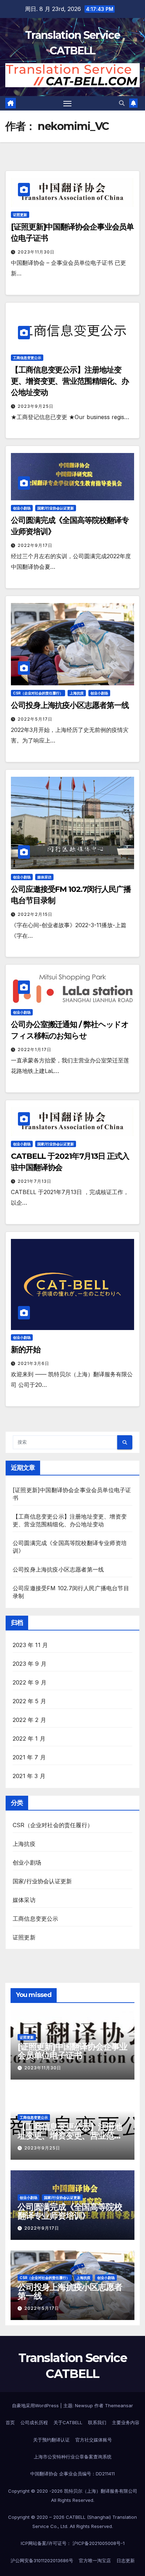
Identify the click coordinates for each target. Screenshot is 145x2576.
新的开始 (26, 1350)
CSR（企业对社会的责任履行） (38, 693)
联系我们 (97, 2422)
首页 (10, 2422)
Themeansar (119, 2405)
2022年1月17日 (34, 1050)
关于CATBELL (68, 2422)
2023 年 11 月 (30, 1645)
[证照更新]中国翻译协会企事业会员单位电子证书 (72, 2051)
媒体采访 (44, 877)
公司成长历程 (34, 2422)
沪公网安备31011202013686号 (42, 2560)
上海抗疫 (77, 693)
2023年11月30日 (36, 252)
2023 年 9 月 (30, 1664)
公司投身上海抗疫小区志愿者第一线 (70, 705)
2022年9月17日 (35, 545)
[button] (122, 103)
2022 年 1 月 (29, 1739)
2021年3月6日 (33, 1363)
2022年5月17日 (35, 719)
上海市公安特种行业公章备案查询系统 (73, 2457)
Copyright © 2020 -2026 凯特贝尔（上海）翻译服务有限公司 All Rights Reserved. (73, 2495)
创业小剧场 (22, 508)
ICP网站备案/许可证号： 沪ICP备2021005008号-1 (73, 2543)
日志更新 (126, 2560)
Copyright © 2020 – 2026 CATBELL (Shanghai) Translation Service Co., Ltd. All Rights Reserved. (72, 2522)
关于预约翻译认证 (51, 2440)
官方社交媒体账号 (94, 2440)
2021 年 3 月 (29, 1776)
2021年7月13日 (34, 1181)
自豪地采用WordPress (36, 2405)
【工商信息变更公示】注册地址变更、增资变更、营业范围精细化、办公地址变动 (70, 381)
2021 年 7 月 (29, 1757)
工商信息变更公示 (27, 358)
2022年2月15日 (35, 914)
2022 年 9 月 (30, 1682)
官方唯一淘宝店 (95, 2560)
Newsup (84, 2405)
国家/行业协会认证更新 (56, 508)
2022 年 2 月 (29, 1720)
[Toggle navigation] (68, 103)
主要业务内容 (126, 2422)
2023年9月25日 (36, 406)
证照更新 (20, 215)
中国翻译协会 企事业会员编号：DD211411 (72, 2474)
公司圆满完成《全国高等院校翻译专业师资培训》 (70, 2211)
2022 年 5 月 (29, 1701)
